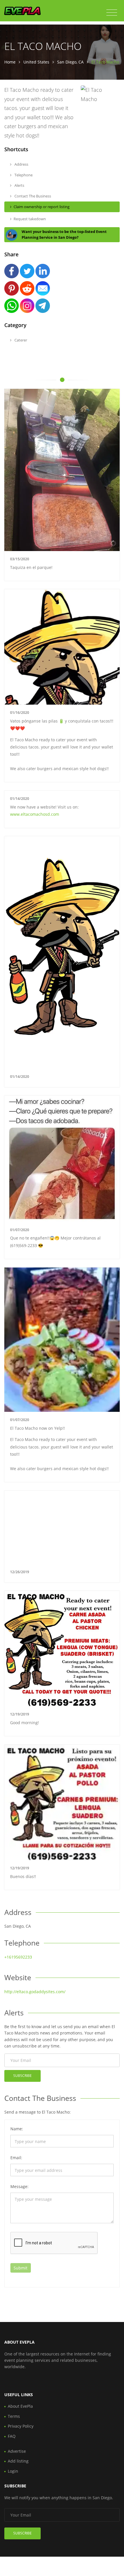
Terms (14, 2416)
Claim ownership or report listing (42, 207)
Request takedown (30, 219)
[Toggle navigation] (112, 13)
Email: (16, 2158)
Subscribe (22, 2076)
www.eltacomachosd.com (35, 814)
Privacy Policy (21, 2426)
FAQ (12, 2436)
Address (21, 164)
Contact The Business (32, 196)
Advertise (17, 2451)
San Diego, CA (70, 62)
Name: (17, 2129)
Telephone (23, 175)
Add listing (18, 2461)
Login (13, 2471)
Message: (19, 2186)
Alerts (19, 185)
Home (10, 62)
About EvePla (20, 2406)
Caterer (20, 340)
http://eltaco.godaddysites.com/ (35, 1992)
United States (36, 62)
